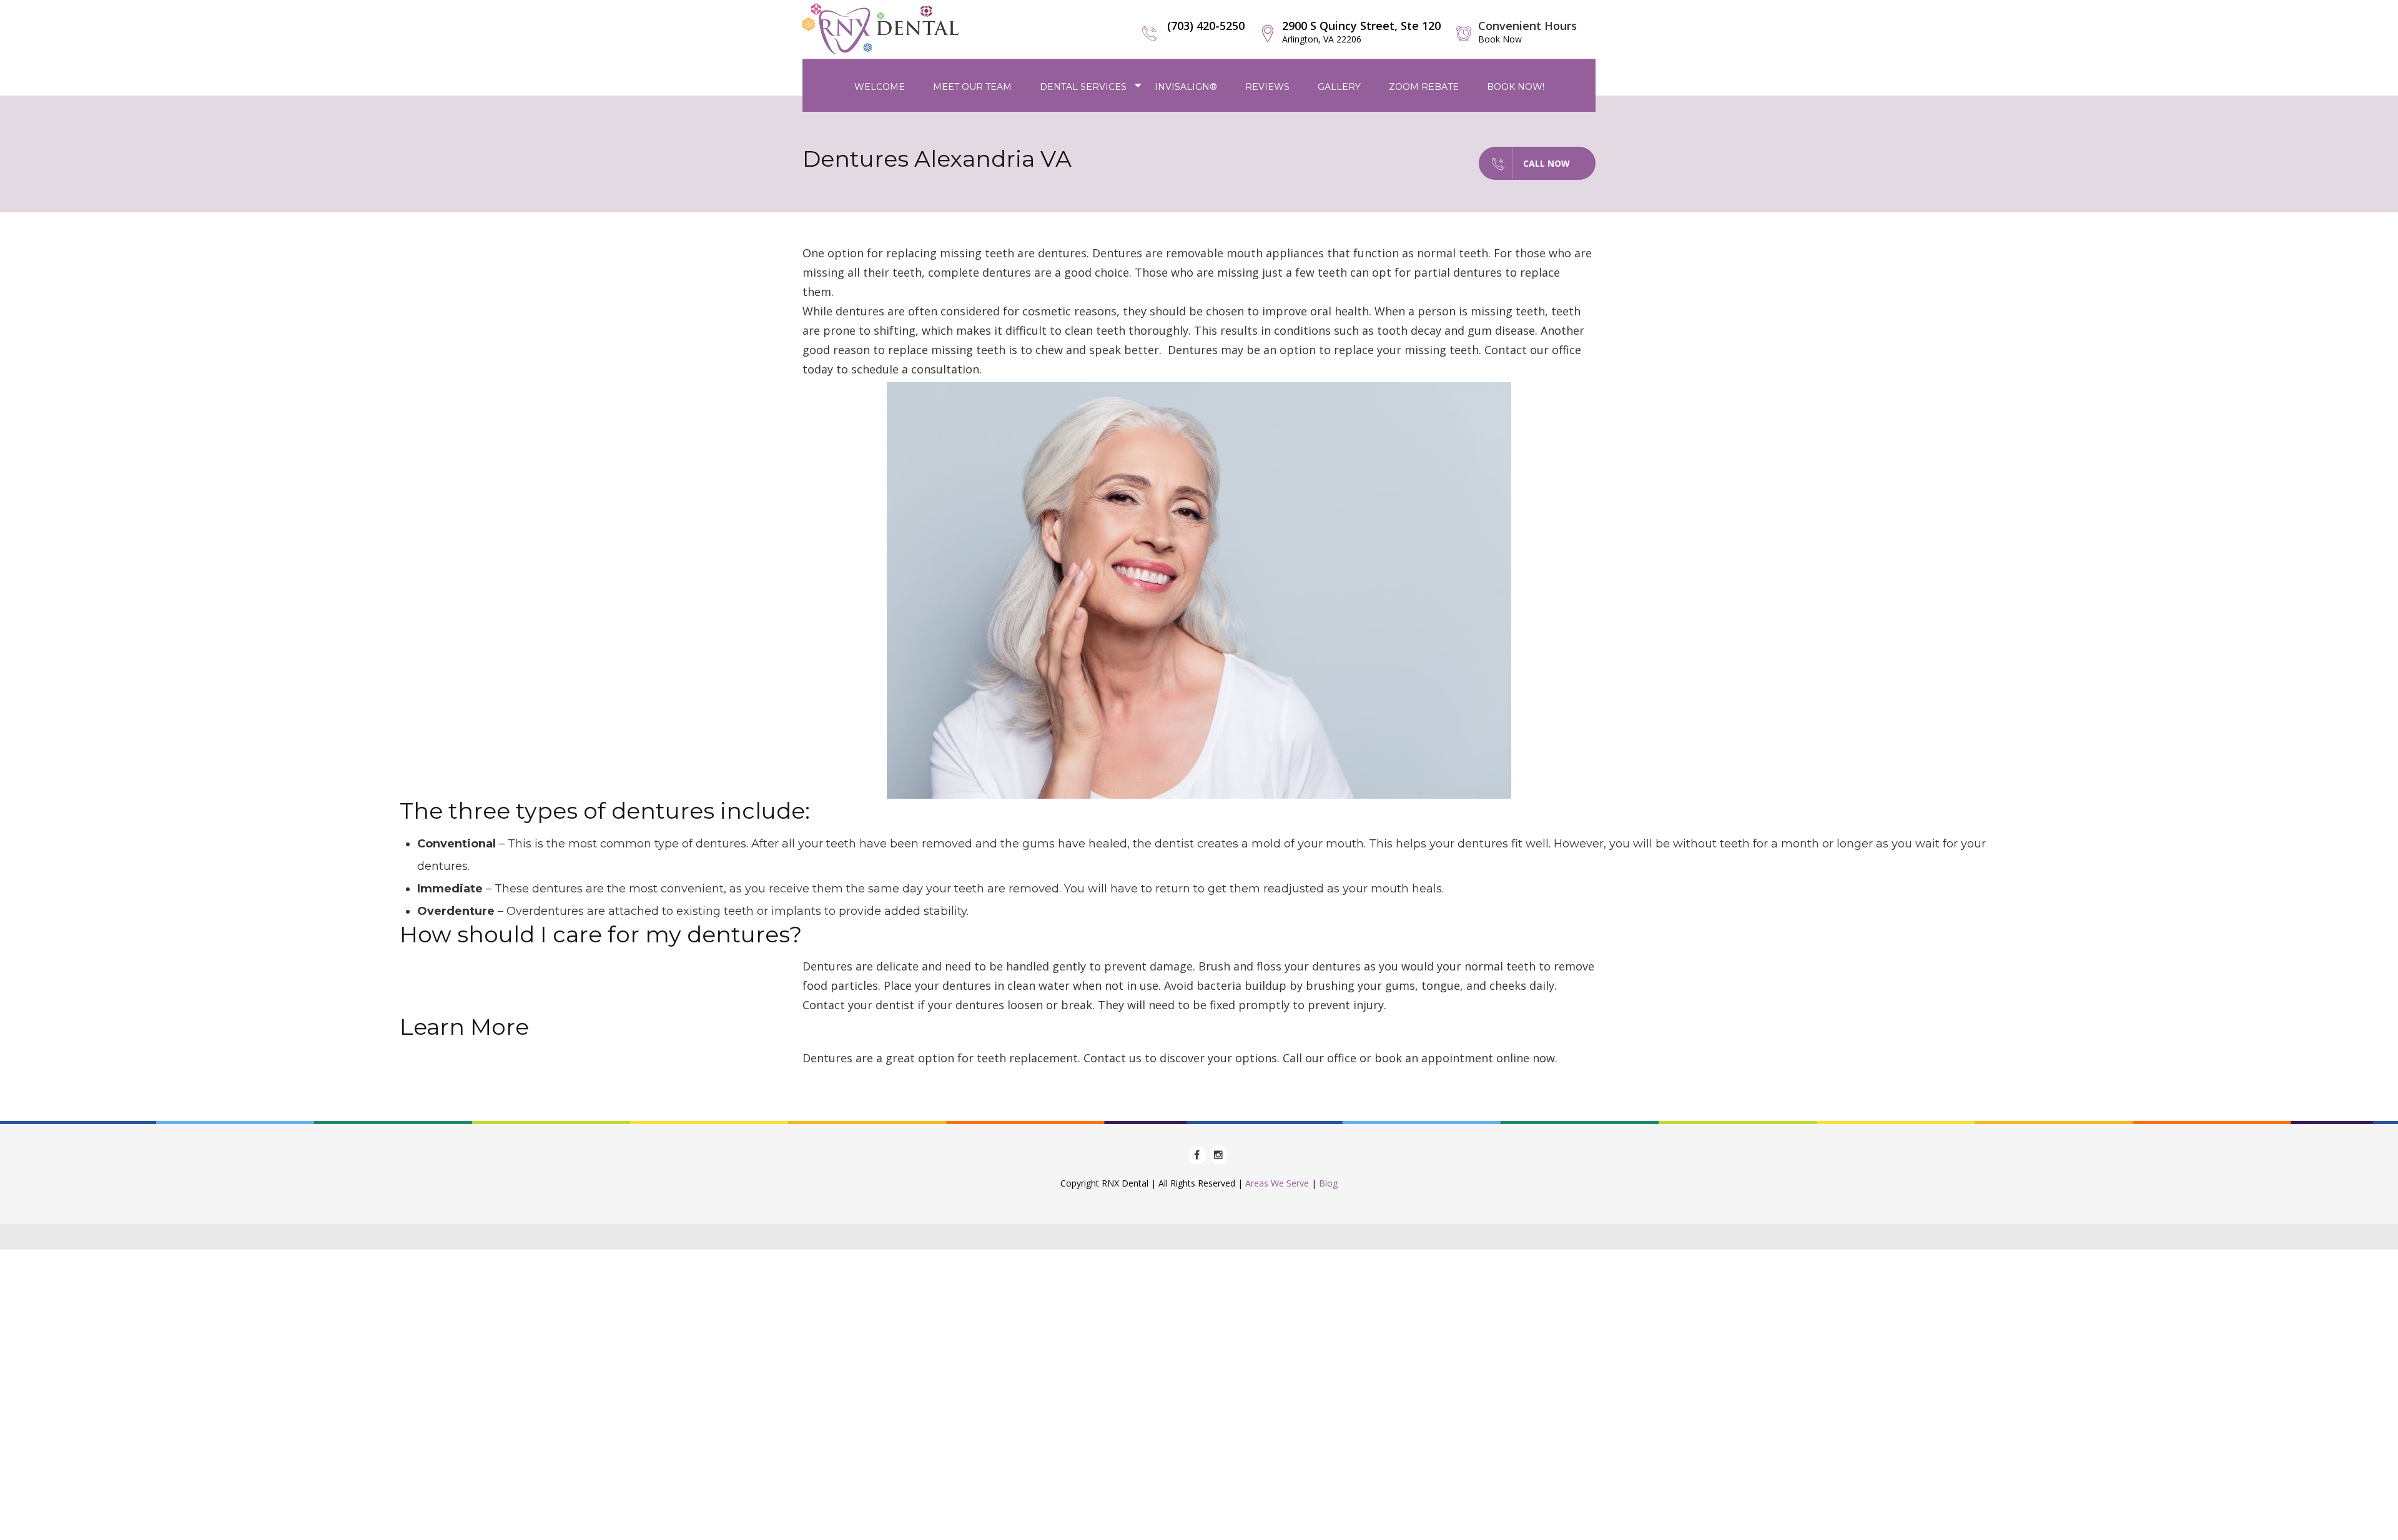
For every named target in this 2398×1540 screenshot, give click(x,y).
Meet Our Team (972, 87)
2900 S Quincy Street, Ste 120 (1361, 32)
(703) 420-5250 (1206, 26)
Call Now (1547, 163)
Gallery (1339, 87)
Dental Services (1083, 87)
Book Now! (1516, 87)
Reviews (1267, 87)
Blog (1328, 1183)
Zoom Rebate (1424, 87)
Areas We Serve (1277, 1183)
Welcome (880, 87)
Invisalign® (1186, 87)
